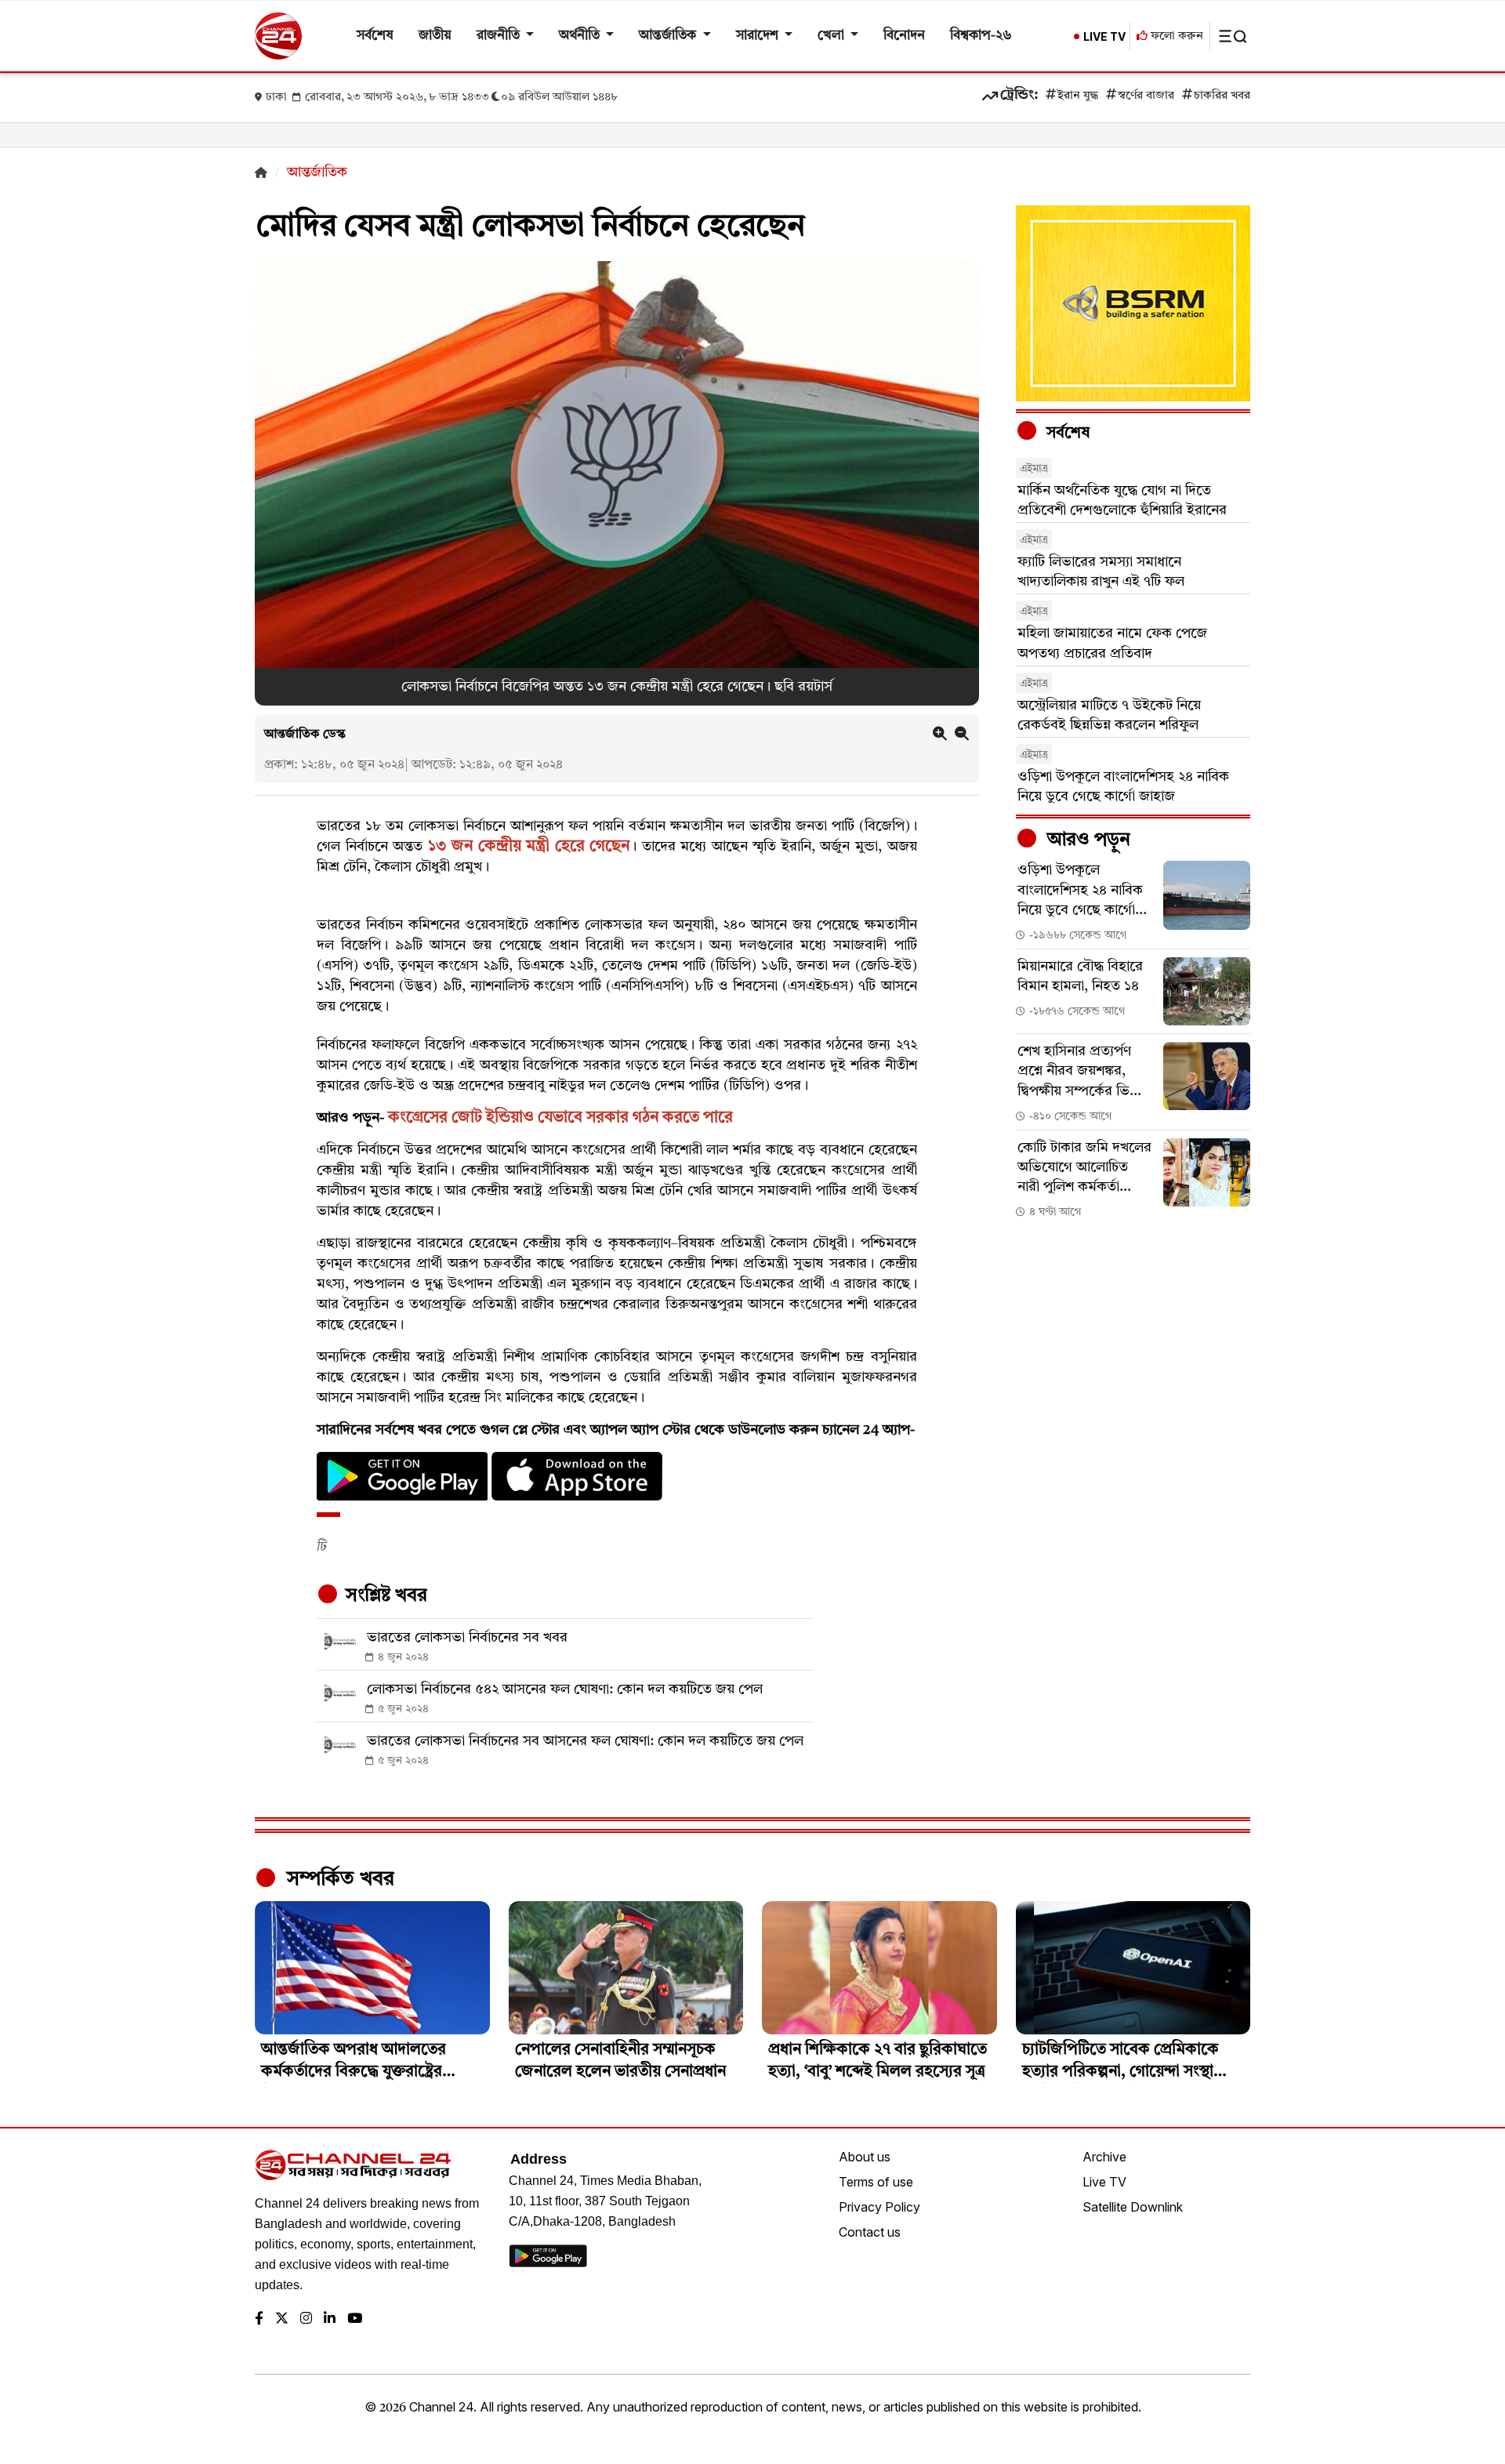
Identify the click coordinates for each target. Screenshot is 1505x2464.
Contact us (870, 2232)
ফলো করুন (1175, 36)
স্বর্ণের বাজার (1146, 96)
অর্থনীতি (581, 36)
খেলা (832, 36)
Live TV (1104, 2182)
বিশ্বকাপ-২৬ (981, 36)
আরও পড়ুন (1086, 840)
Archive (1104, 2157)
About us (865, 2157)
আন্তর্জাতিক (669, 36)
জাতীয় (435, 36)
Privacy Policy (879, 2207)
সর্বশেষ (375, 36)
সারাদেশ (759, 36)
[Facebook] (259, 2319)
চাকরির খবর (1222, 96)
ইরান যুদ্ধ (1078, 96)
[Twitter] (282, 2319)
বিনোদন (904, 36)
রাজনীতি (500, 36)
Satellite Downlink (1133, 2207)
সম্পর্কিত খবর (338, 1879)
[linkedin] (330, 2319)
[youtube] (355, 2319)
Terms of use (876, 2182)
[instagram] (306, 2319)
